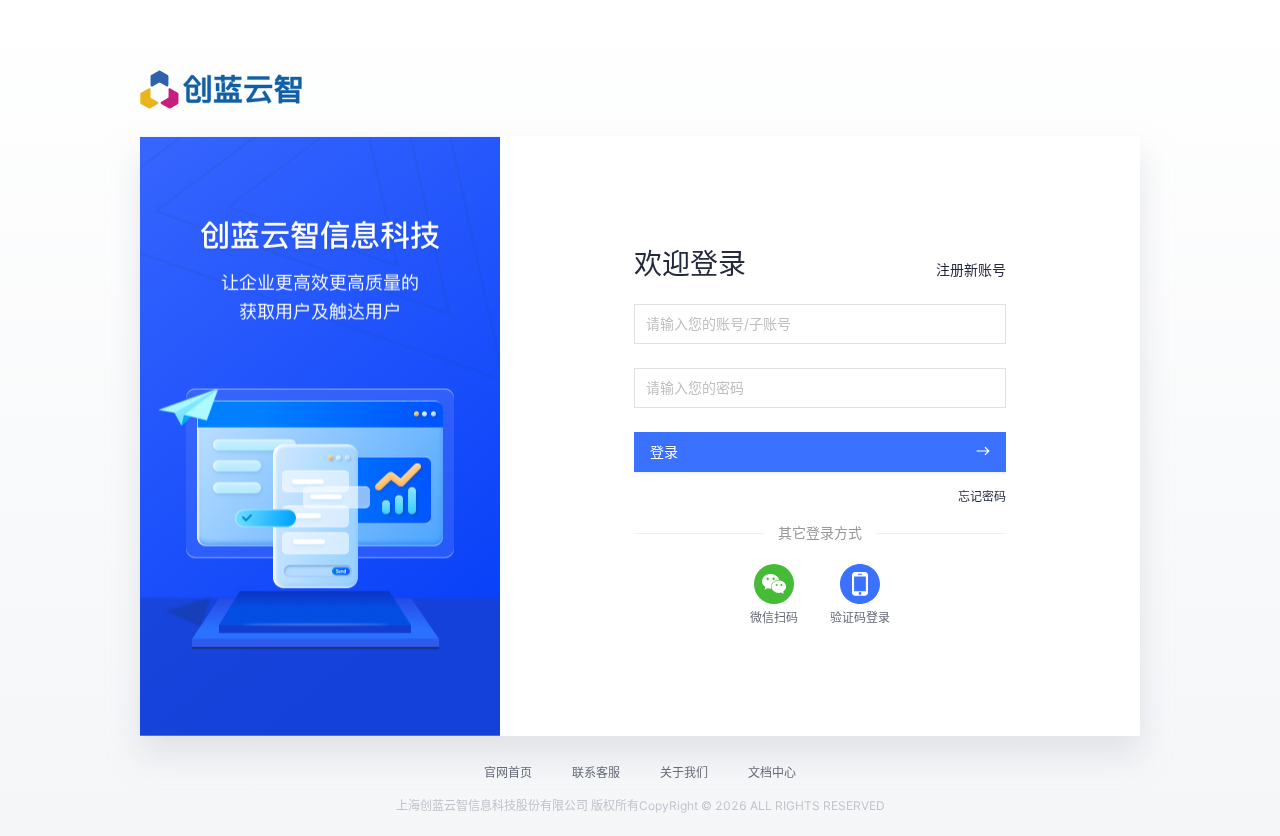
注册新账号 (971, 269)
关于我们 (684, 772)
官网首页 (508, 772)
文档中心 (772, 772)
